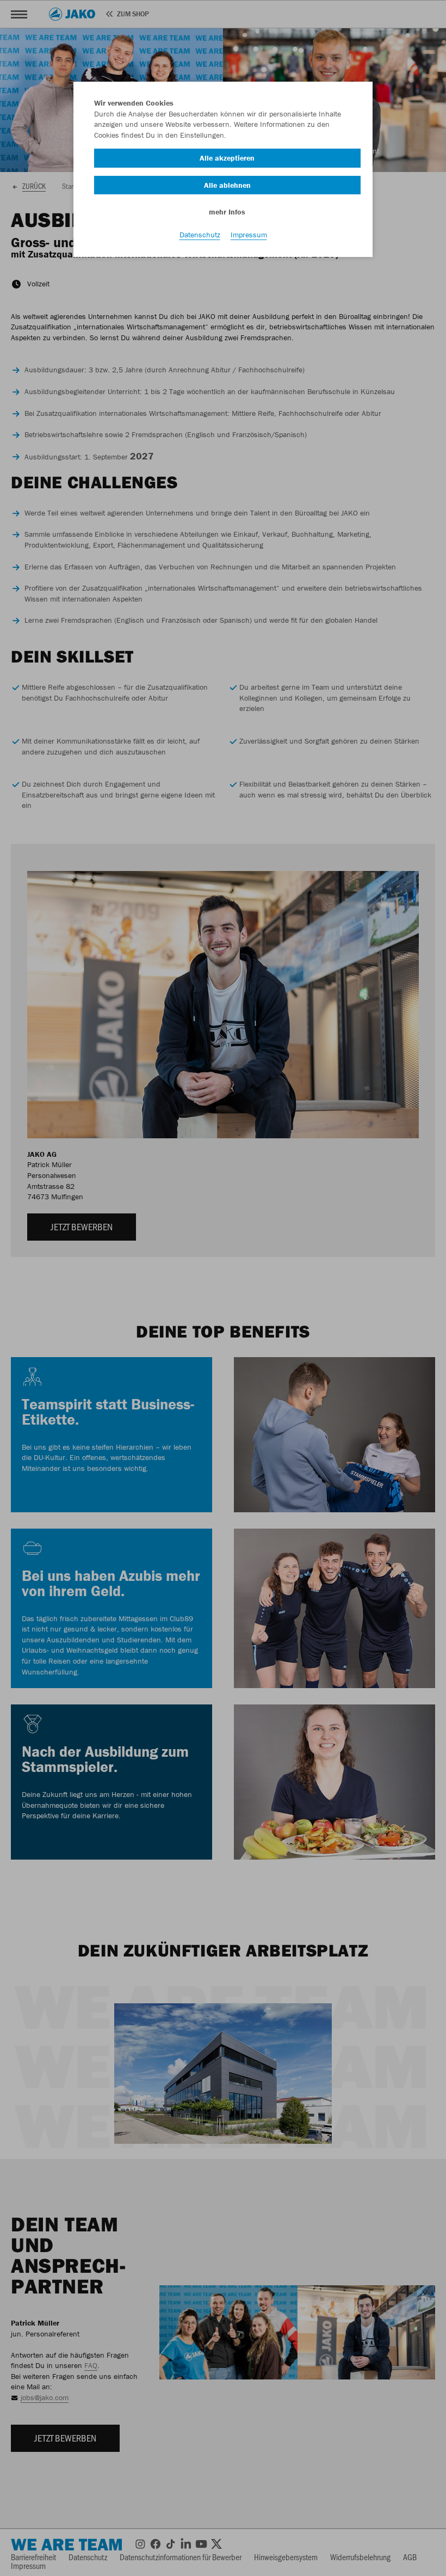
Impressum (249, 235)
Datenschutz (200, 235)
